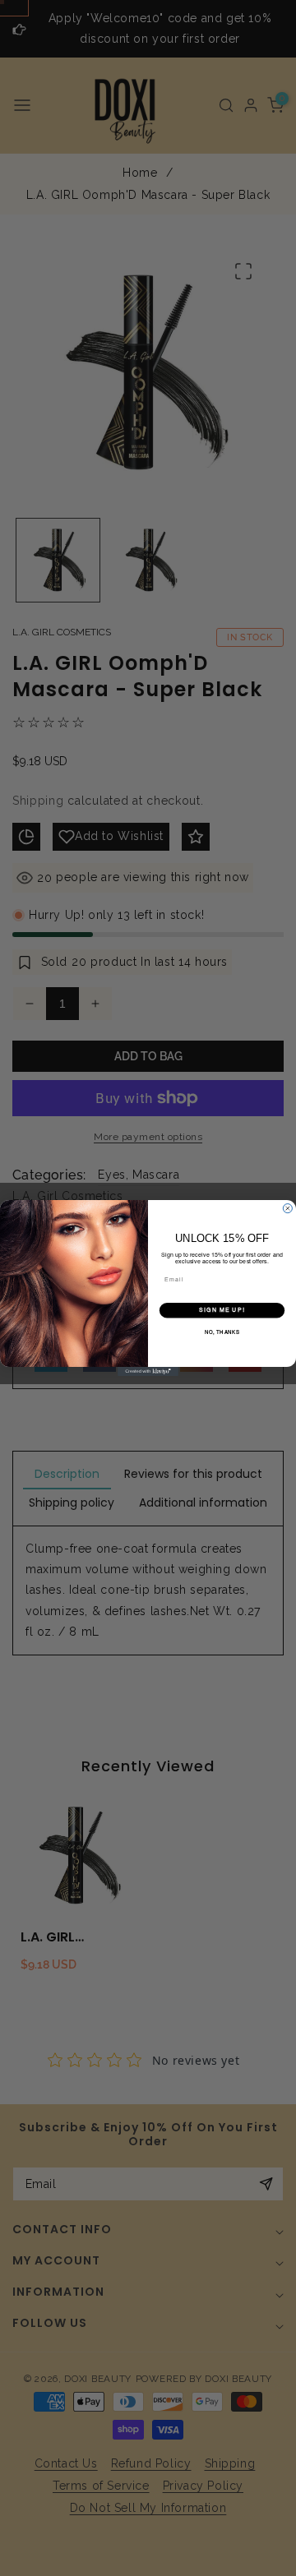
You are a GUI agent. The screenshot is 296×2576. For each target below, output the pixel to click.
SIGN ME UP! (222, 1311)
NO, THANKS (222, 1333)
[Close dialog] (287, 1209)
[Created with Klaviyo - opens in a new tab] (148, 1371)
